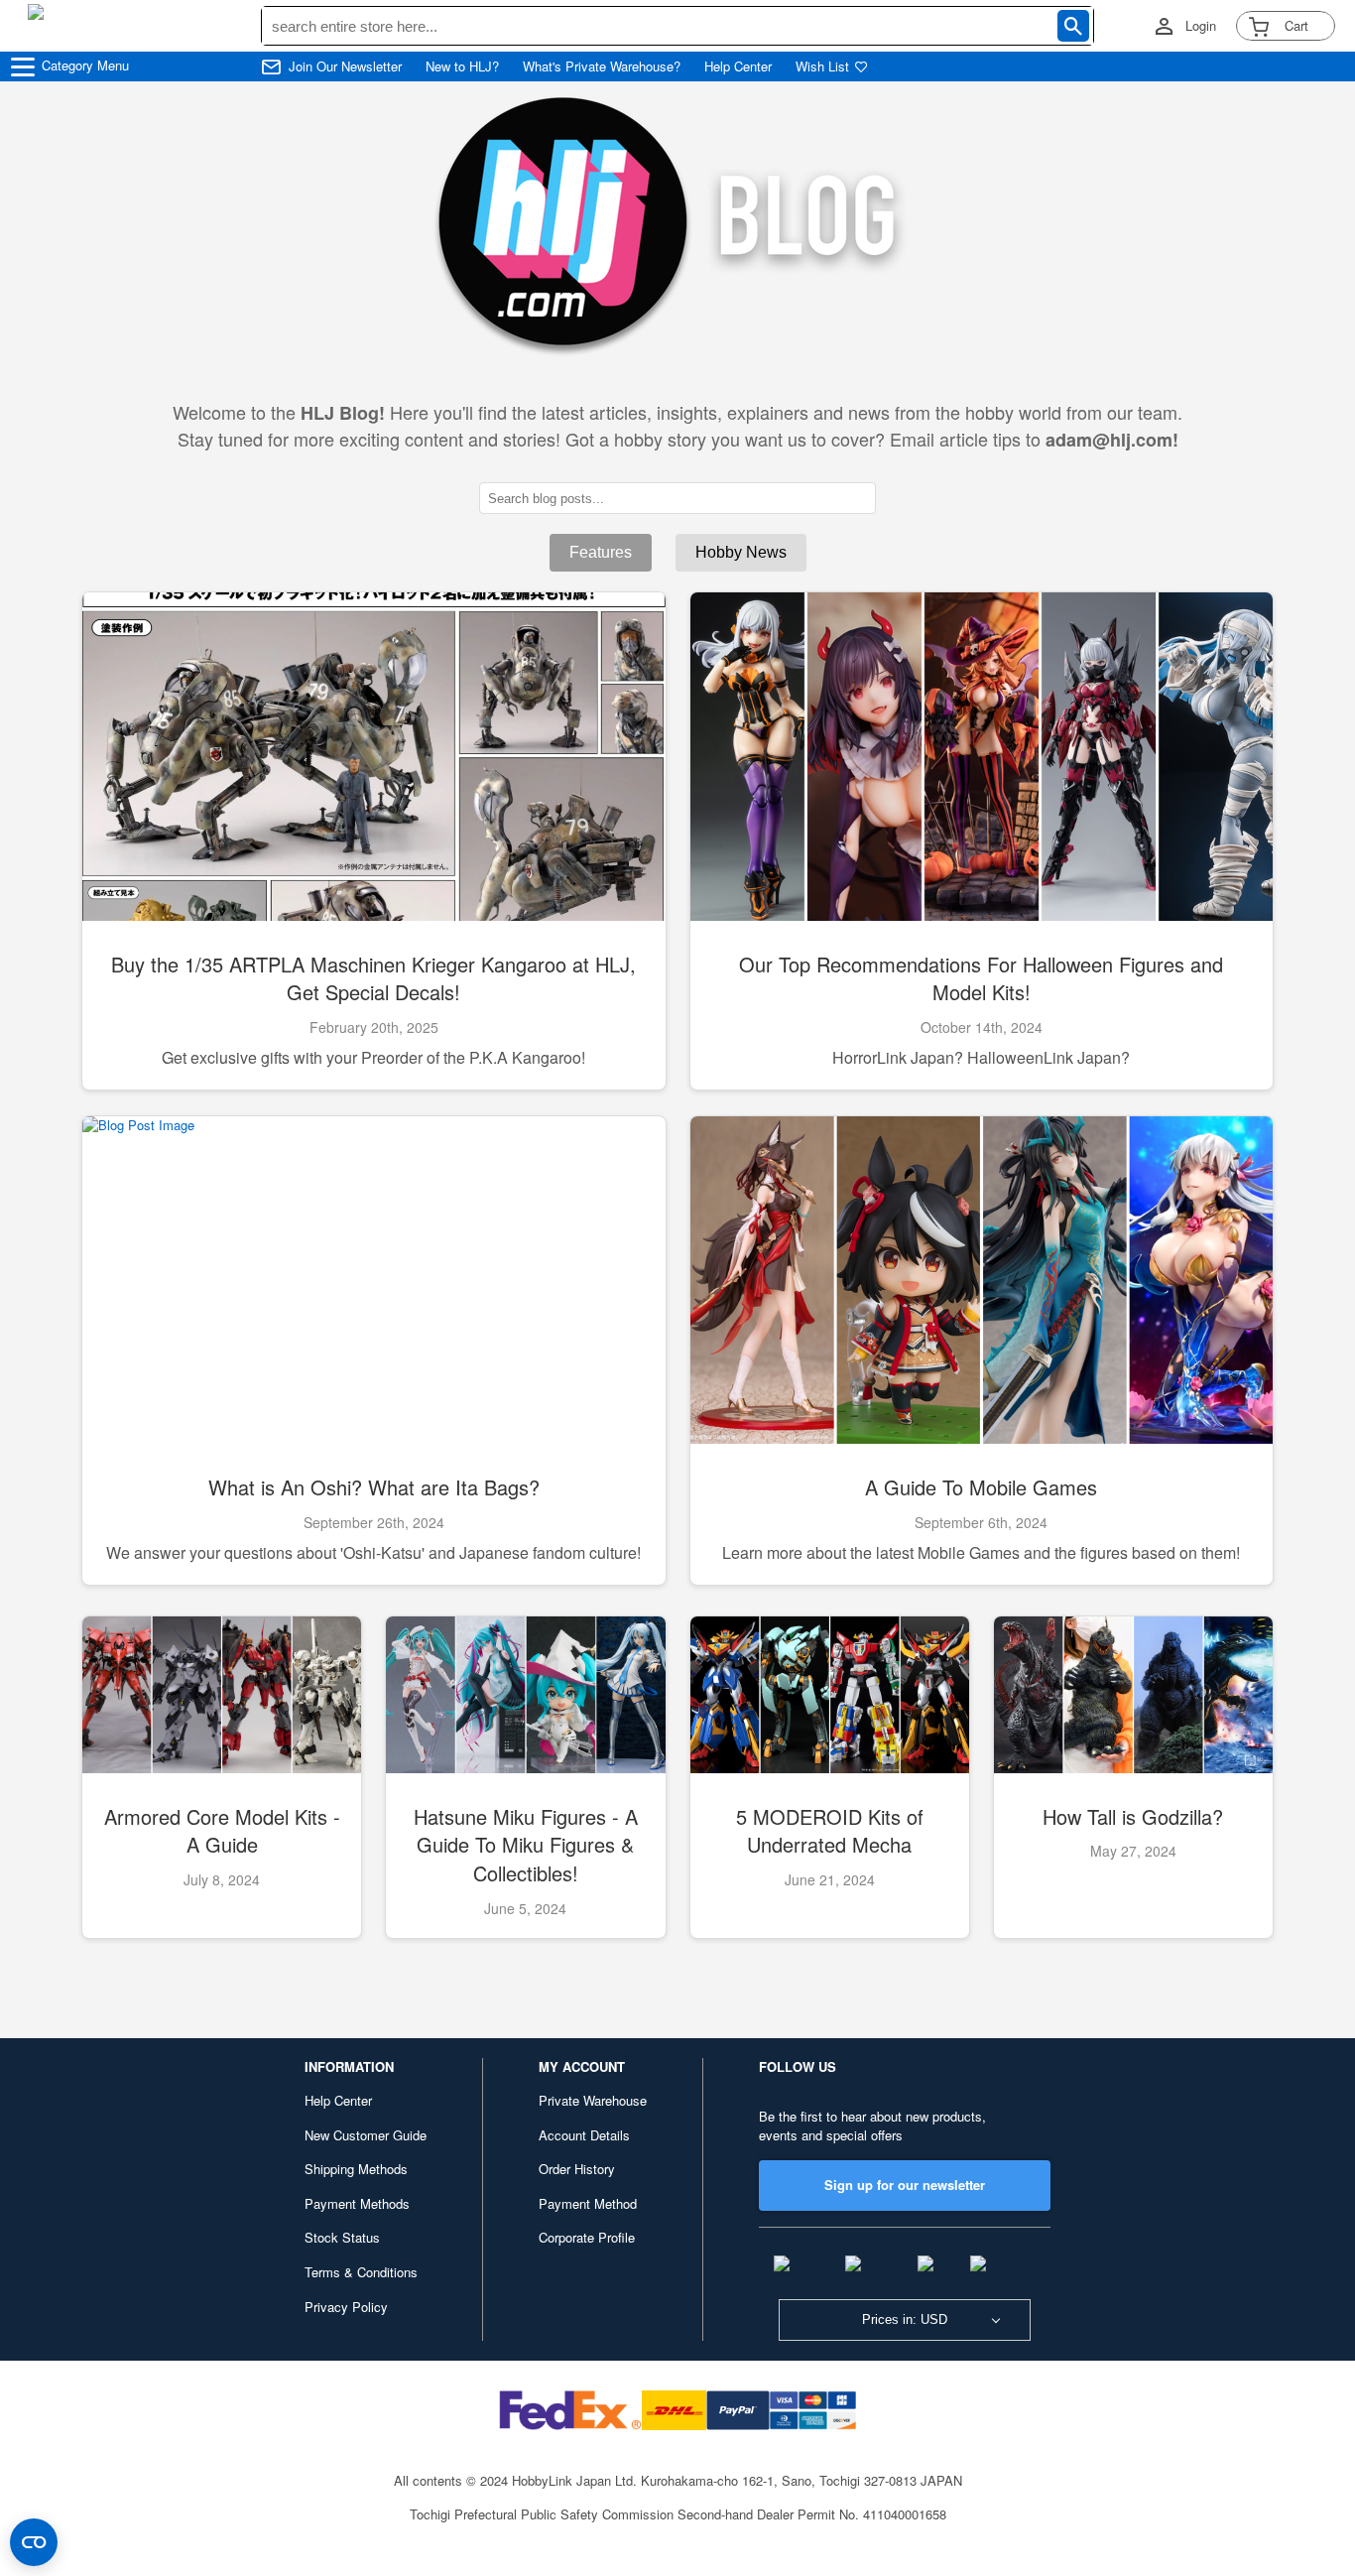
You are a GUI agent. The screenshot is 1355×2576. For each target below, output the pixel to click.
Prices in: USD (905, 2319)
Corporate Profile (587, 2237)
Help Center (738, 66)
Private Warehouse (593, 2100)
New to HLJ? (462, 66)
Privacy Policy (346, 2307)
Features (601, 552)
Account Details (584, 2135)
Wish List (822, 66)
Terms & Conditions (361, 2272)
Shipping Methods (356, 2169)
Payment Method (588, 2203)
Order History (577, 2169)
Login (1201, 26)
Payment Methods (357, 2203)
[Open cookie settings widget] (34, 2542)
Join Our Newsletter (345, 66)
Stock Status (342, 2237)
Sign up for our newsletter (905, 2185)
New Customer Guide (366, 2135)
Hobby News (741, 552)
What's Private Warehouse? (602, 66)
